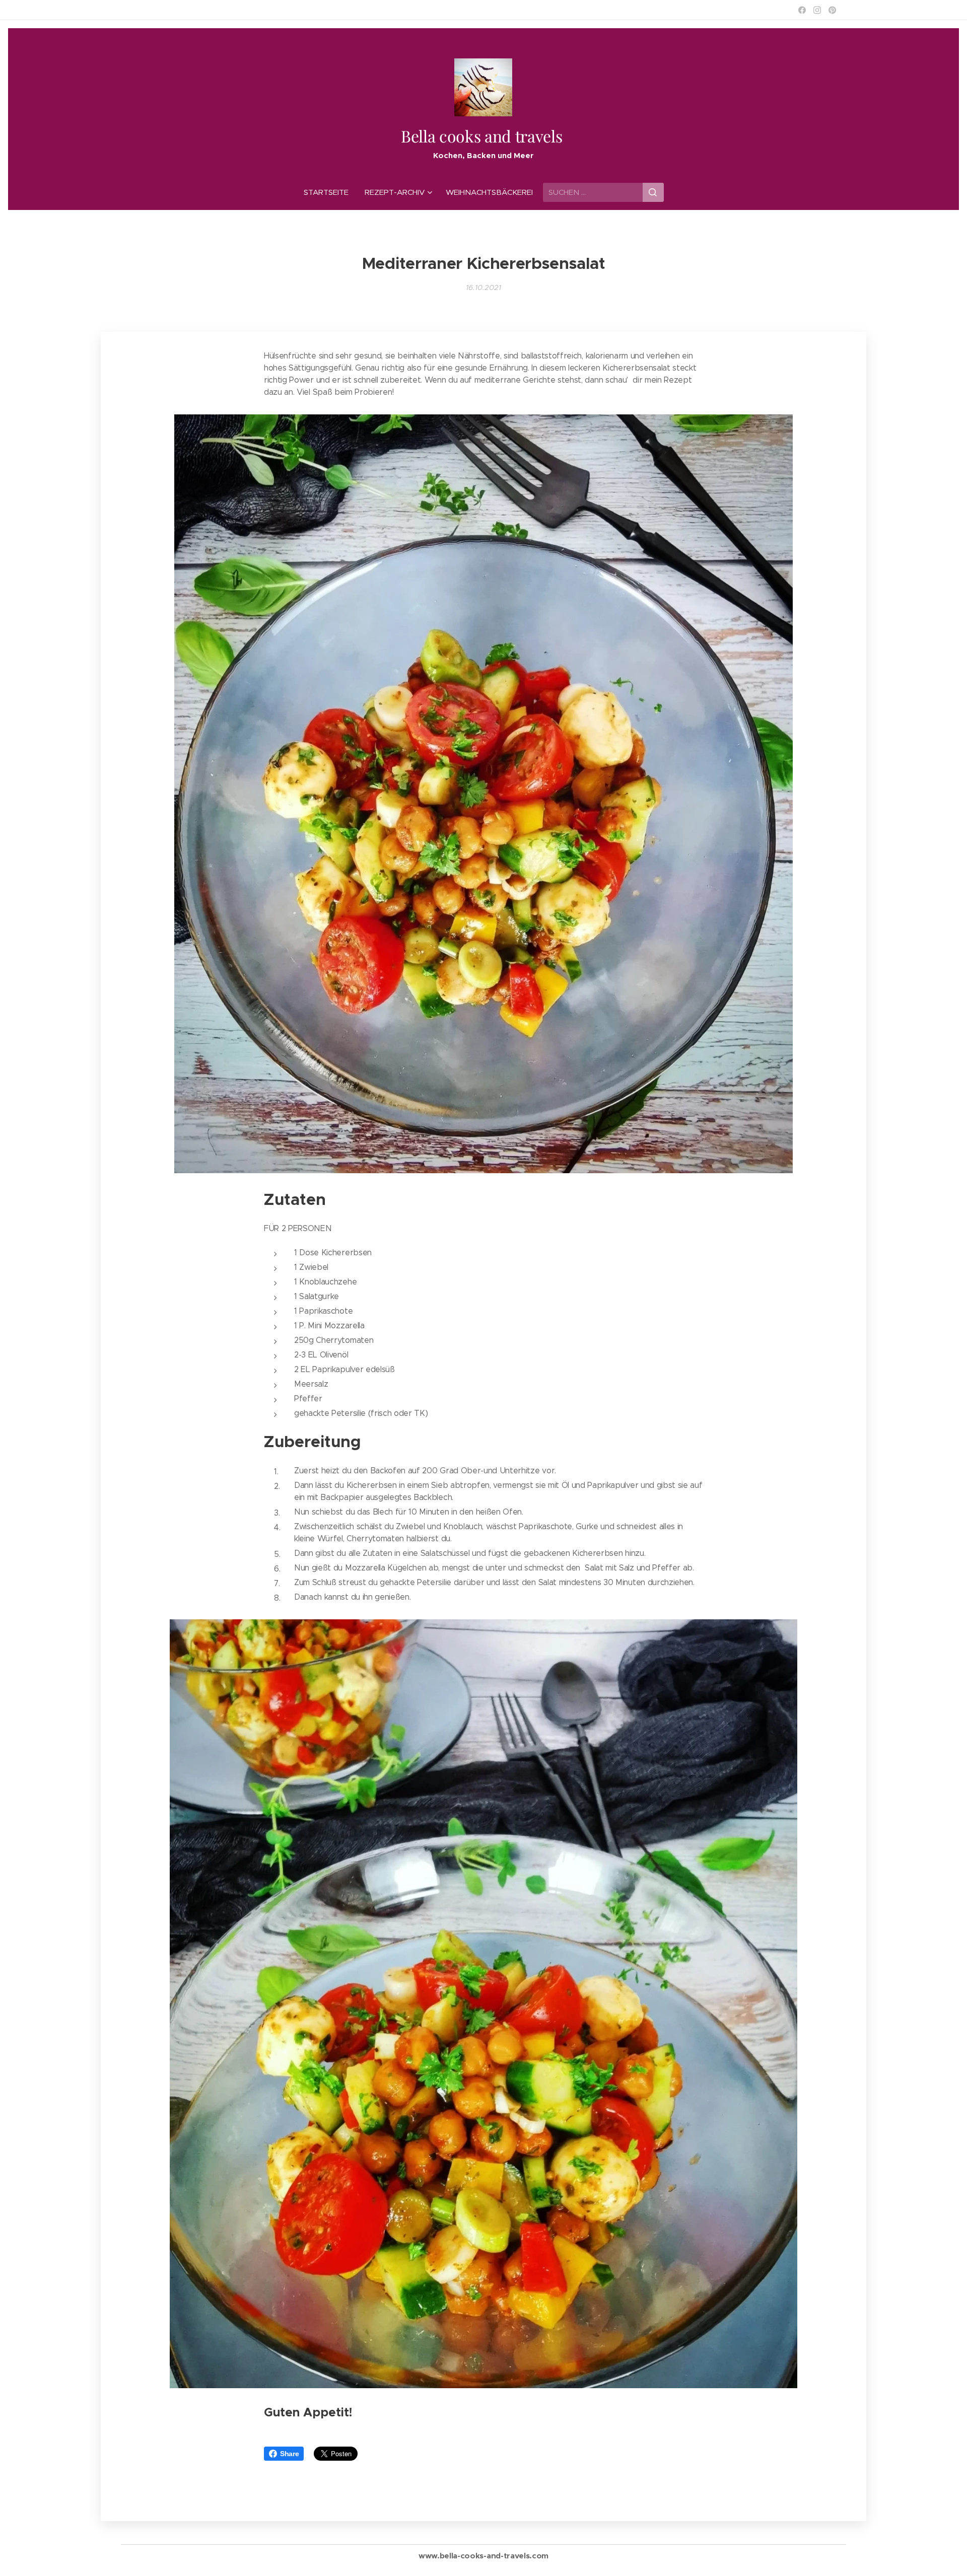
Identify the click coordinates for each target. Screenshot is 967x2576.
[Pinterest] (832, 10)
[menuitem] (330, 192)
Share (289, 2454)
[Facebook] (802, 10)
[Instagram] (817, 10)
